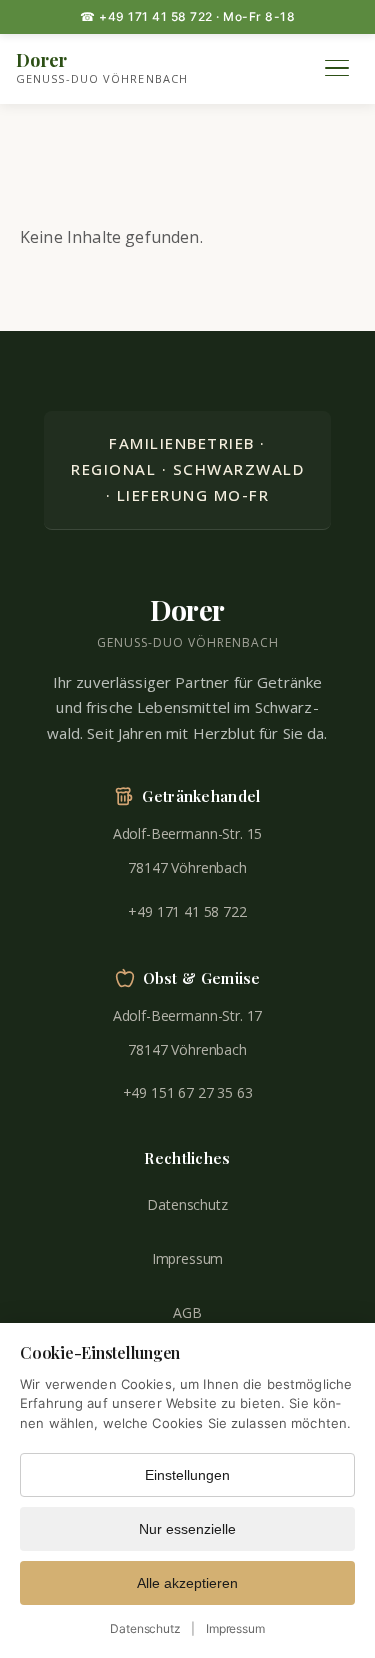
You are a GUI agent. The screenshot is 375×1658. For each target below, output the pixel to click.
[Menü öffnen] (337, 68)
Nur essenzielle (187, 1529)
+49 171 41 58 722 (187, 911)
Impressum (188, 1258)
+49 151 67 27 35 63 (188, 1092)
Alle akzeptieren (187, 1583)
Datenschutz (187, 1204)
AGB (187, 1312)
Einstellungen (187, 1475)
